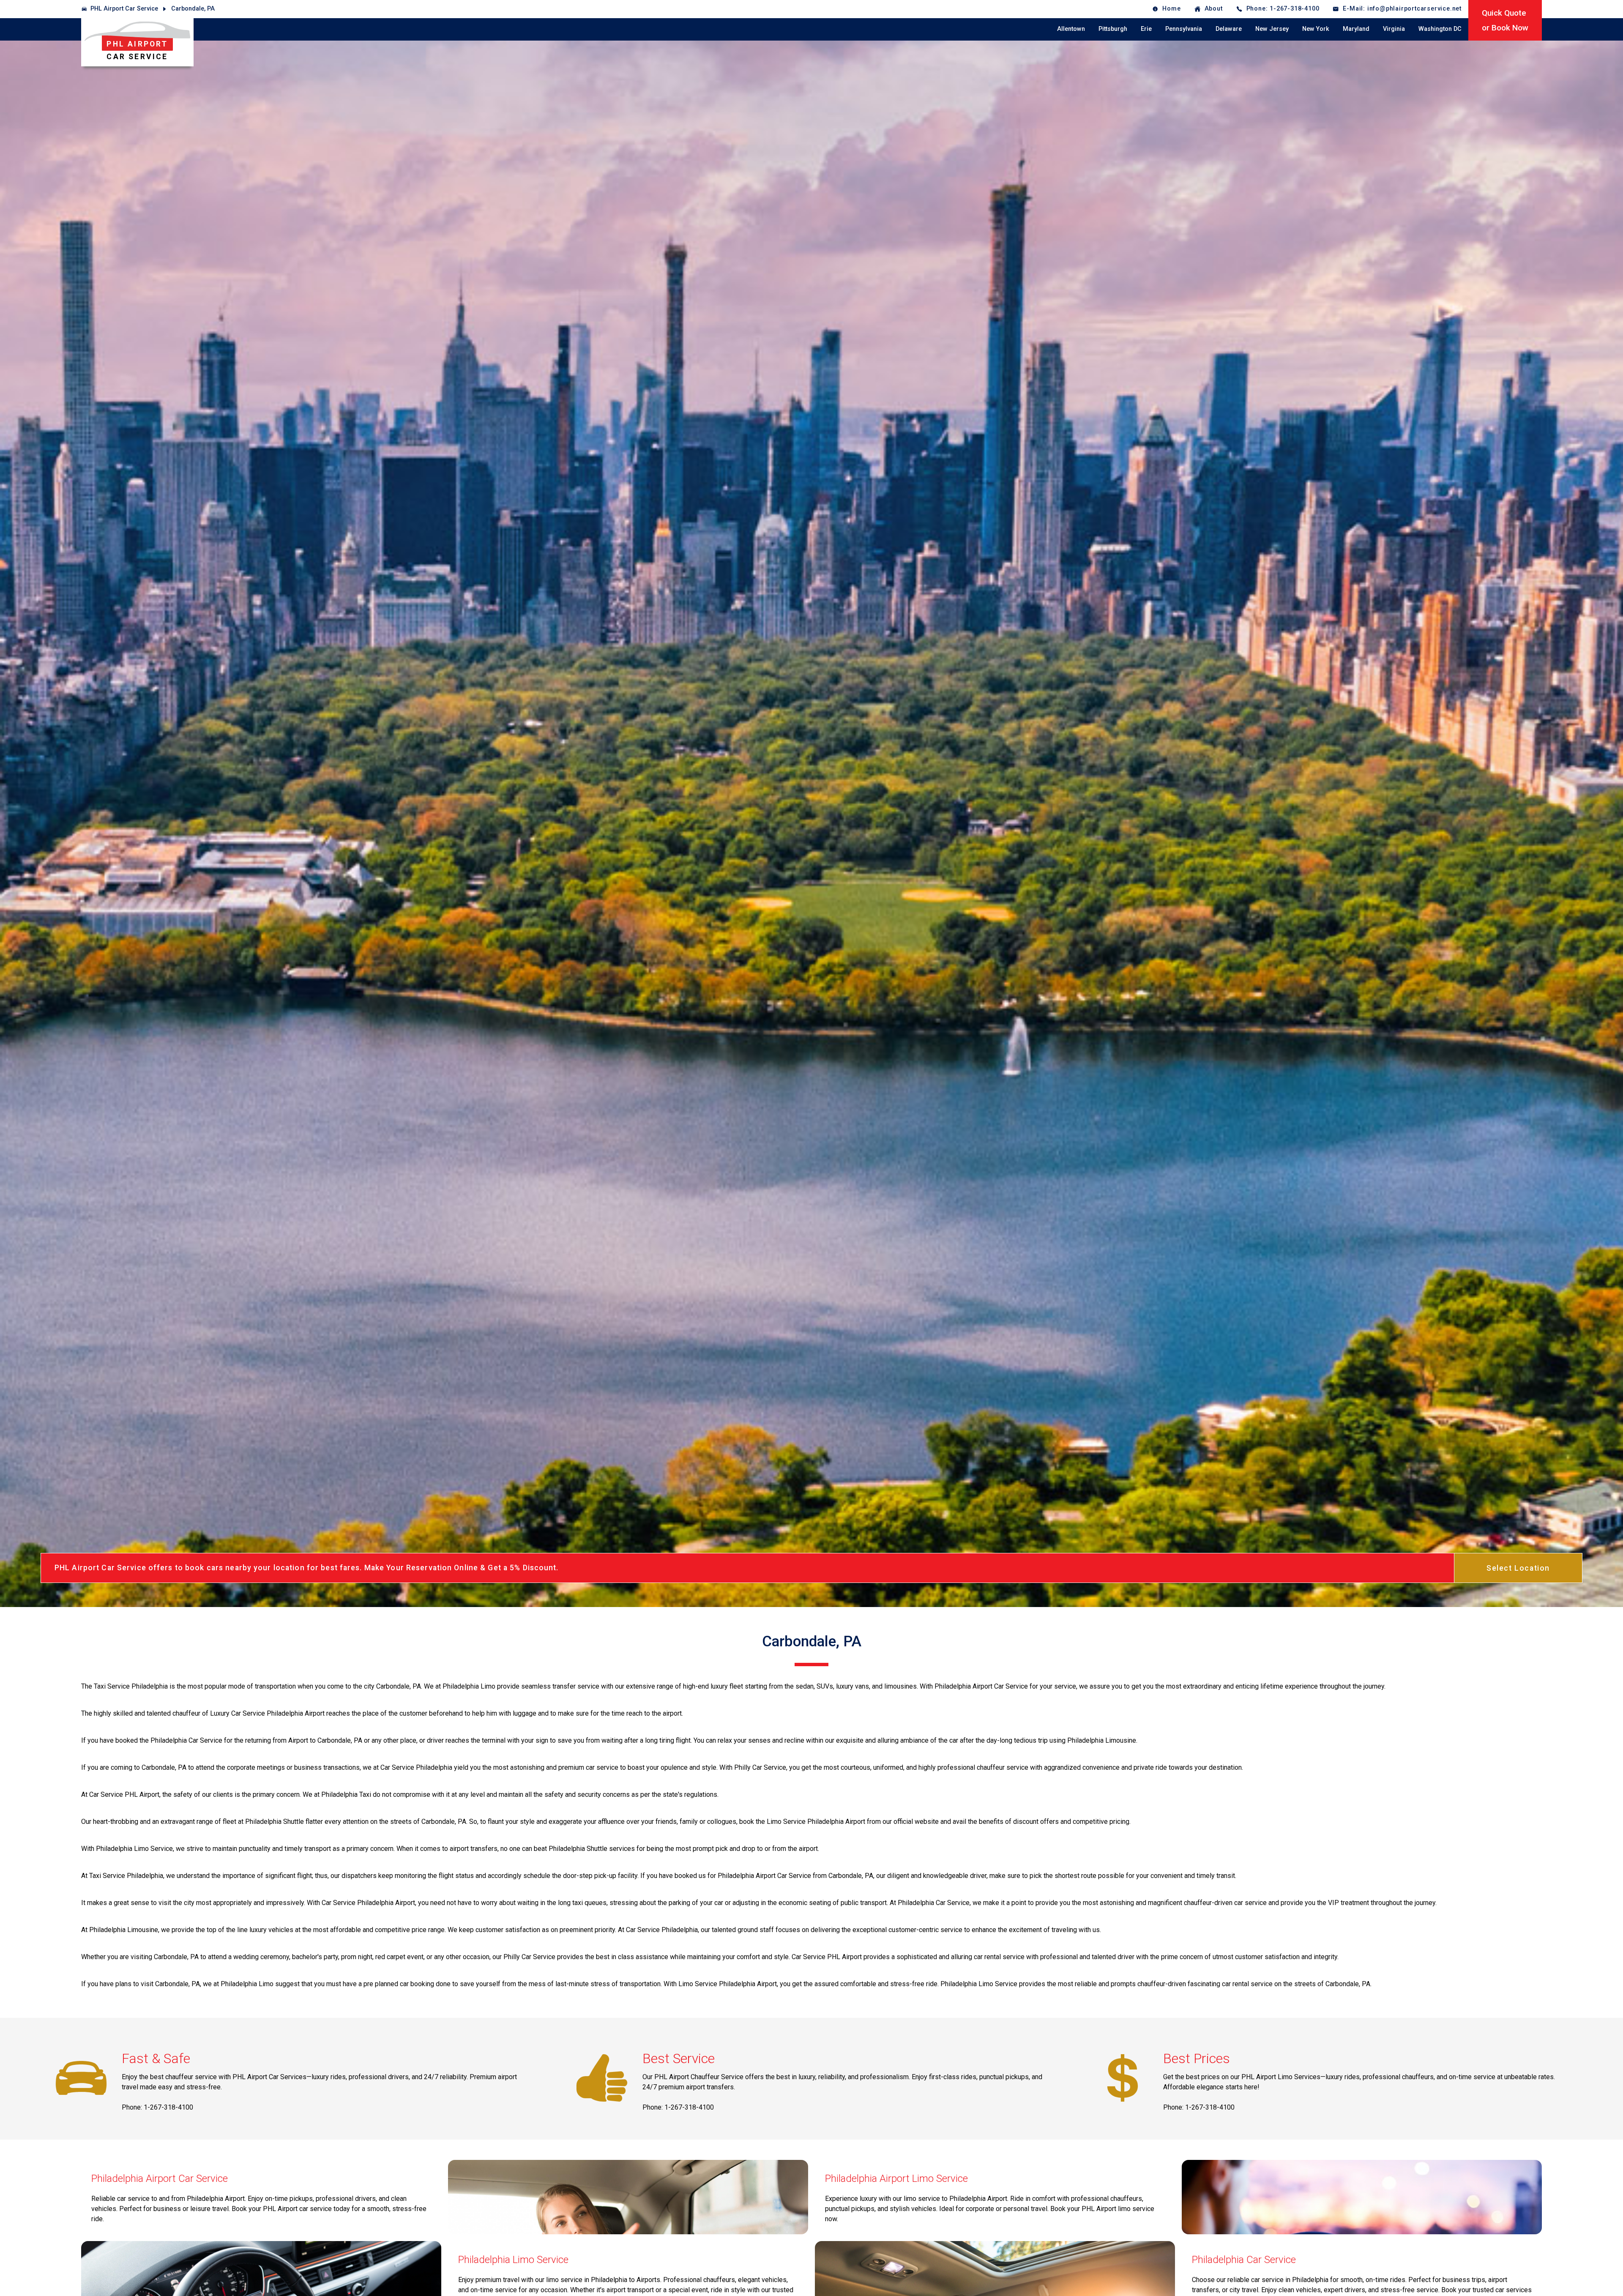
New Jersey (1272, 29)
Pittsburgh (1113, 29)
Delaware (1229, 29)
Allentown (1071, 29)
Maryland (1356, 29)
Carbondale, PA (193, 9)
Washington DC (1440, 29)
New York (1316, 29)
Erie (1146, 29)
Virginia (1394, 29)
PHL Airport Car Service (124, 9)
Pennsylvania (1184, 29)
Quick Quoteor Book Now (1505, 20)
